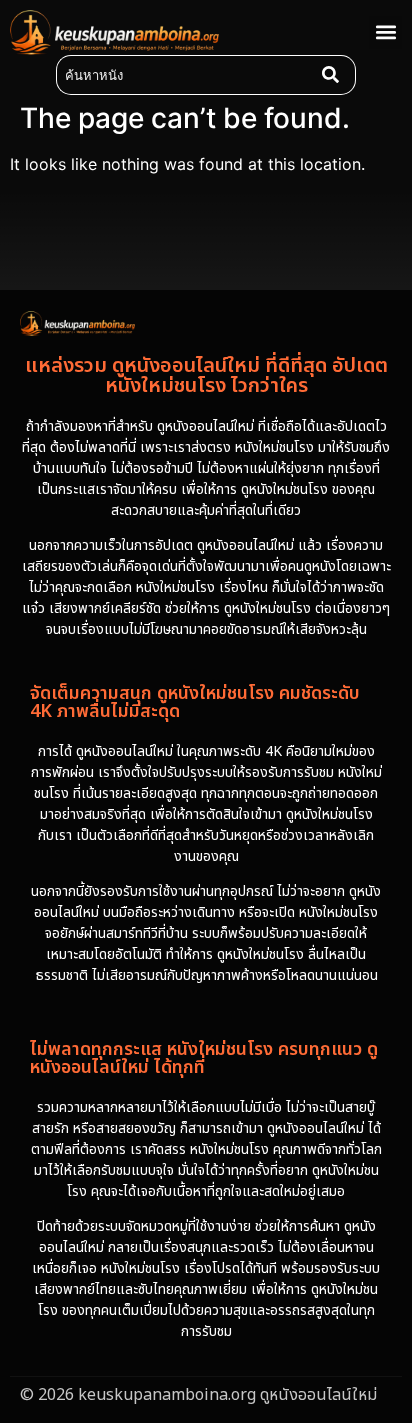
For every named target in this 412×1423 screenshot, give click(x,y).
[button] (385, 32)
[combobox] (185, 75)
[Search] (335, 75)
